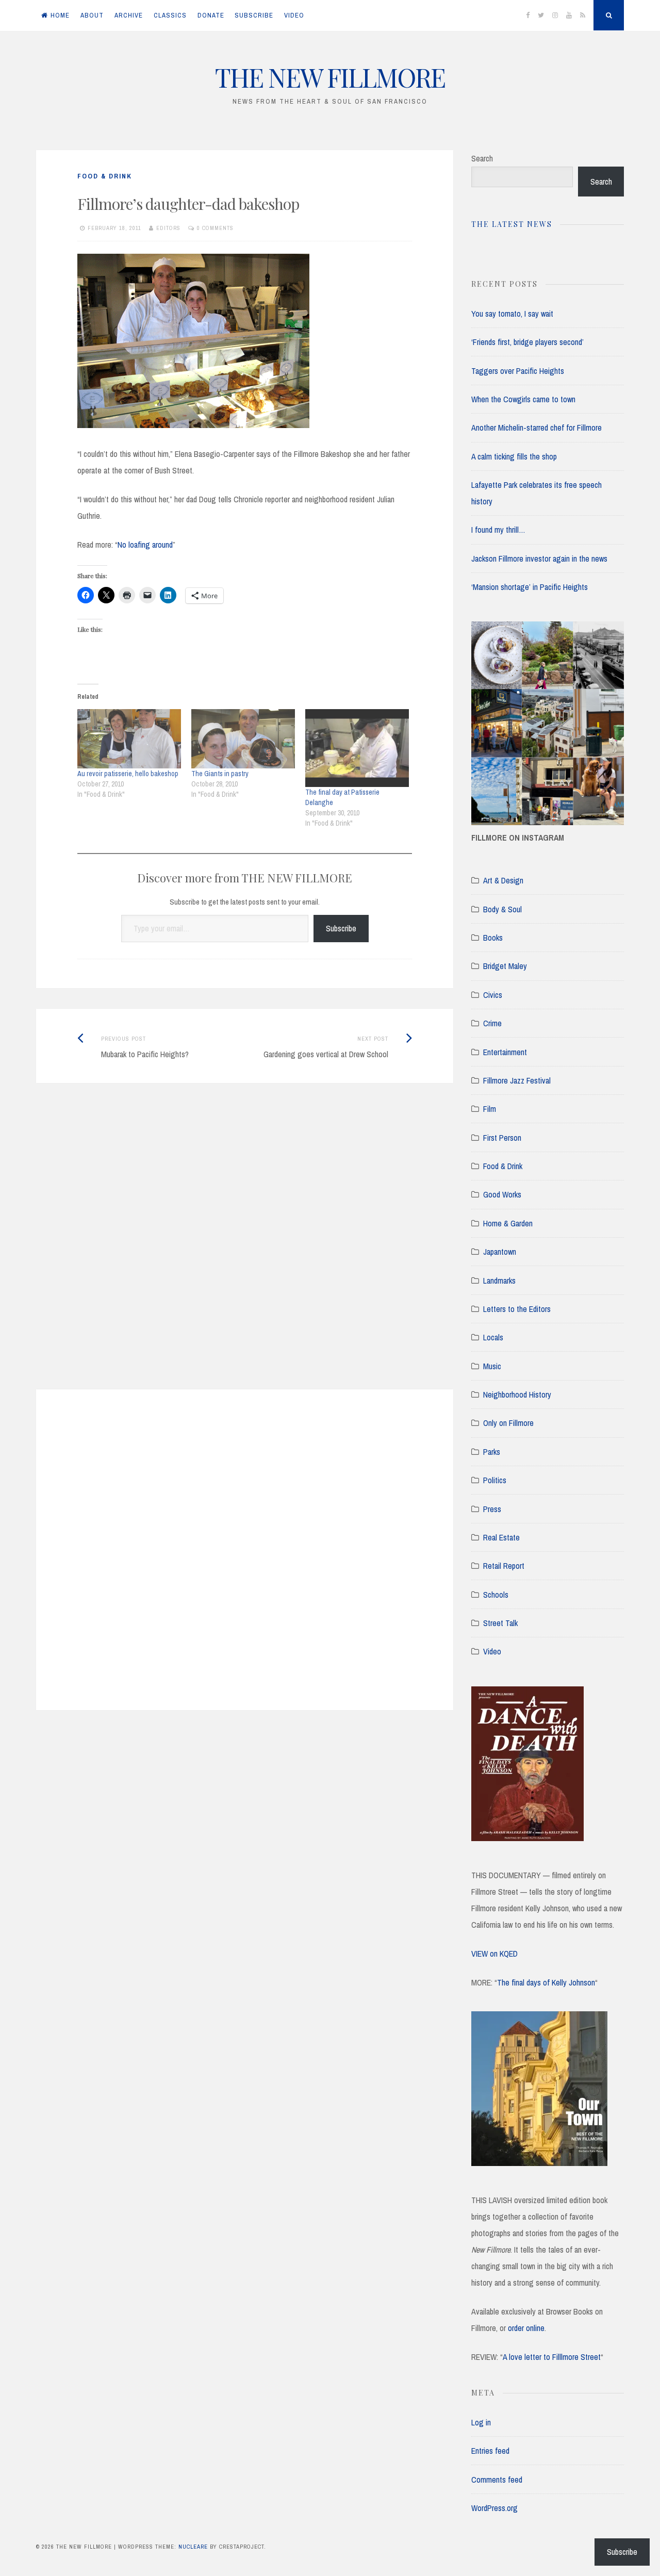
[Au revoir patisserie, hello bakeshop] (129, 739)
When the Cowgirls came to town (523, 399)
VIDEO (294, 15)
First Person (502, 1138)
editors (168, 228)
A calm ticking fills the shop (514, 456)
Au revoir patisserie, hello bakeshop (128, 774)
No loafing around (145, 545)
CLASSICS (170, 15)
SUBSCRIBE (254, 15)
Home (60, 15)
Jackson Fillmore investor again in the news (539, 559)
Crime (492, 1023)
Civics (493, 995)
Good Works (502, 1194)
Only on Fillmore (508, 1423)
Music (492, 1366)
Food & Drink (105, 176)
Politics (495, 1480)
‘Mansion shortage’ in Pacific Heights (530, 587)
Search (482, 158)
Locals (493, 1337)
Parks (492, 1452)
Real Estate (501, 1537)
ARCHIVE (129, 15)
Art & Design (503, 880)
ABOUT (92, 15)
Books (493, 938)
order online (526, 2328)
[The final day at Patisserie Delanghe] (357, 748)
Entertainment (505, 1052)
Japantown (500, 1252)
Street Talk (500, 1623)
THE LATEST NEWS (512, 224)
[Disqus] (245, 1249)
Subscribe (341, 928)
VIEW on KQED (494, 1954)
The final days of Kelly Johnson (546, 1982)
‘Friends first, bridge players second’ (527, 342)
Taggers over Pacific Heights (518, 371)
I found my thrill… (498, 530)
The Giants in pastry (220, 774)
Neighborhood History (517, 1394)
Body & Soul (502, 909)
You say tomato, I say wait (512, 314)
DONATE (211, 15)
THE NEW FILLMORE (330, 77)
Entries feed (490, 2451)
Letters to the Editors (517, 1309)
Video (492, 1651)
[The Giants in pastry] (243, 739)
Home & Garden (508, 1223)
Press (492, 1509)
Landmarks (499, 1281)
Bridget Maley (505, 966)
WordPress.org (494, 2508)
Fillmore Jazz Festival (517, 1080)
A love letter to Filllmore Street (552, 2357)
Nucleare (193, 2547)
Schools (496, 1595)
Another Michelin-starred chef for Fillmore (537, 428)
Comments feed (497, 2480)
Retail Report (504, 1566)
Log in (481, 2422)
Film (490, 1109)
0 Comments (215, 228)
